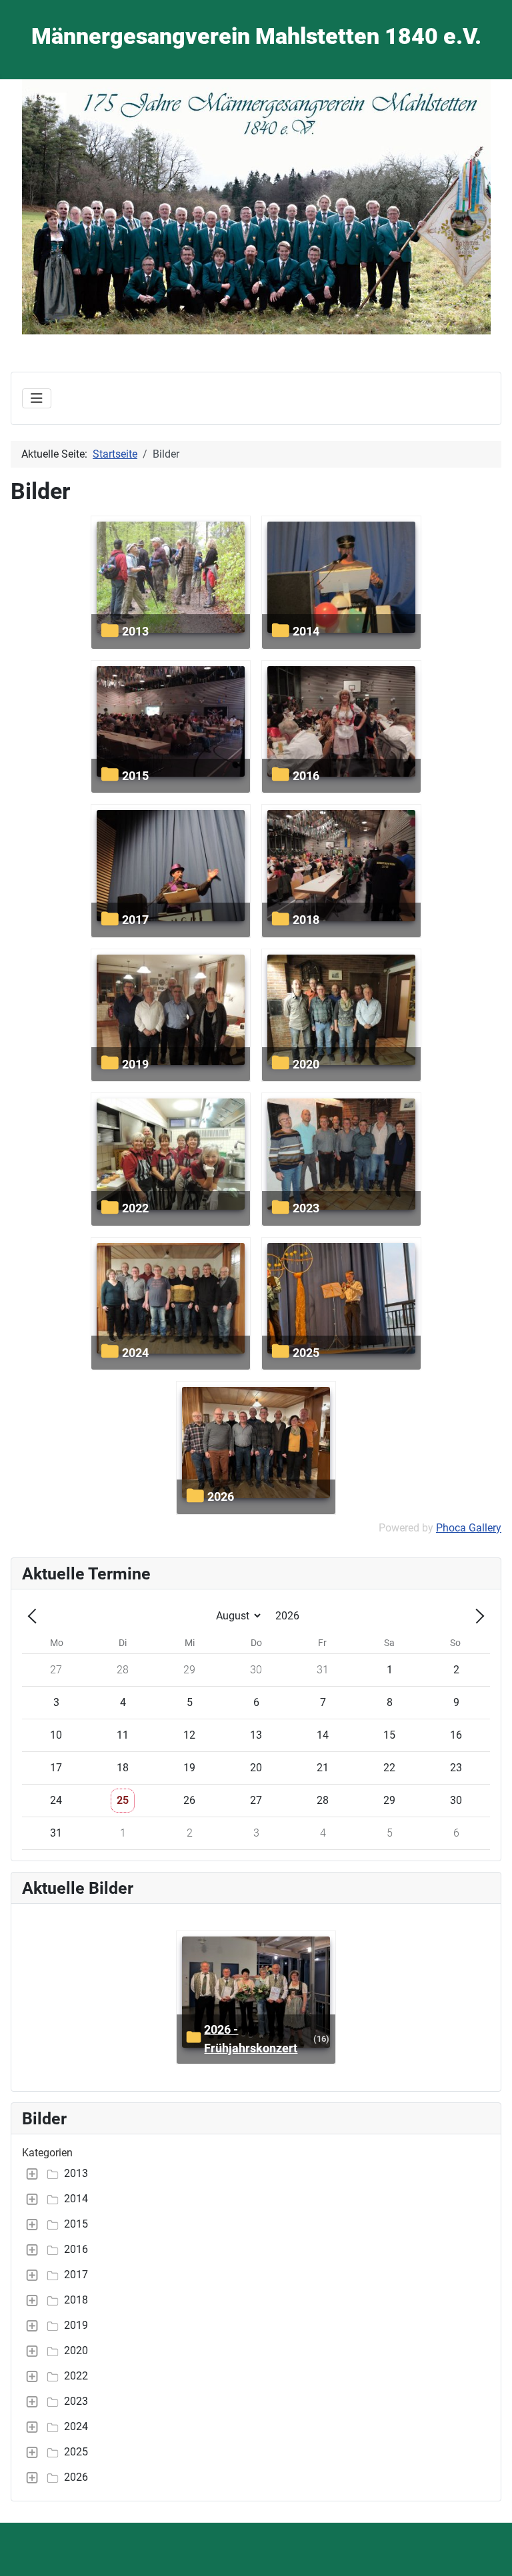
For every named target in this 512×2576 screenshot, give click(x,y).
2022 (135, 1208)
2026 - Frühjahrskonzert (251, 2039)
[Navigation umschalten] (37, 398)
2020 (306, 1064)
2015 (135, 776)
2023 (306, 1208)
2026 (221, 1497)
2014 (306, 631)
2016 (306, 776)
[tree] (256, 2326)
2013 (135, 631)
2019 (135, 1064)
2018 (306, 920)
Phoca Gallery (469, 1528)
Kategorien (47, 2153)
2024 (135, 1353)
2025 (306, 1353)
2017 (135, 920)
